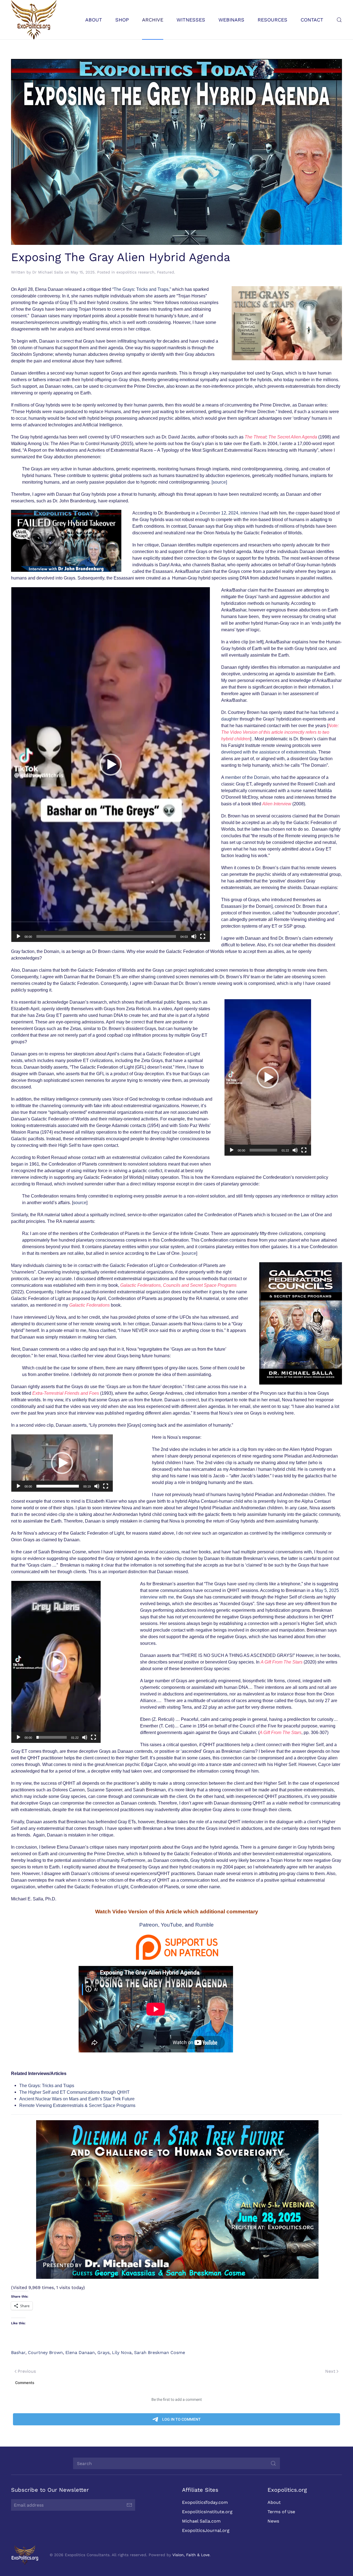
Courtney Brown (45, 2352)
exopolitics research (135, 272)
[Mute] (194, 936)
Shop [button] (122, 20)
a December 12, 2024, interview (227, 513)
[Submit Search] (273, 2463)
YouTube (171, 1925)
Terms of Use (281, 2512)
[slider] (106, 936)
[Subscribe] (129, 2505)
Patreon (149, 1925)
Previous (27, 2371)
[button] (339, 20)
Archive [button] (153, 20)
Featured (165, 272)
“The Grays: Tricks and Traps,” (142, 289)
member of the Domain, (248, 777)
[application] (111, 765)
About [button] (94, 20)
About (274, 2502)
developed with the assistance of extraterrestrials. (269, 752)
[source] (219, 482)
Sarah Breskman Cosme (160, 2352)
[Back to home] (34, 20)
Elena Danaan (80, 2352)
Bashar (18, 2352)
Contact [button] (312, 20)
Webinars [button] (231, 20)
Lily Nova (122, 2352)
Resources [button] (272, 20)
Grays (103, 2352)
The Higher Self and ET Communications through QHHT (74, 2092)
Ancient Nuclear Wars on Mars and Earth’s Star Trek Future (77, 2099)
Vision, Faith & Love (191, 2555)
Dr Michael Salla (48, 272)
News (273, 2521)
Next (330, 2371)
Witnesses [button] (191, 20)
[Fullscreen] (203, 936)
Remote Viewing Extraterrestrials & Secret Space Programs (77, 2105)
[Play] (18, 936)
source (80, 1203)
